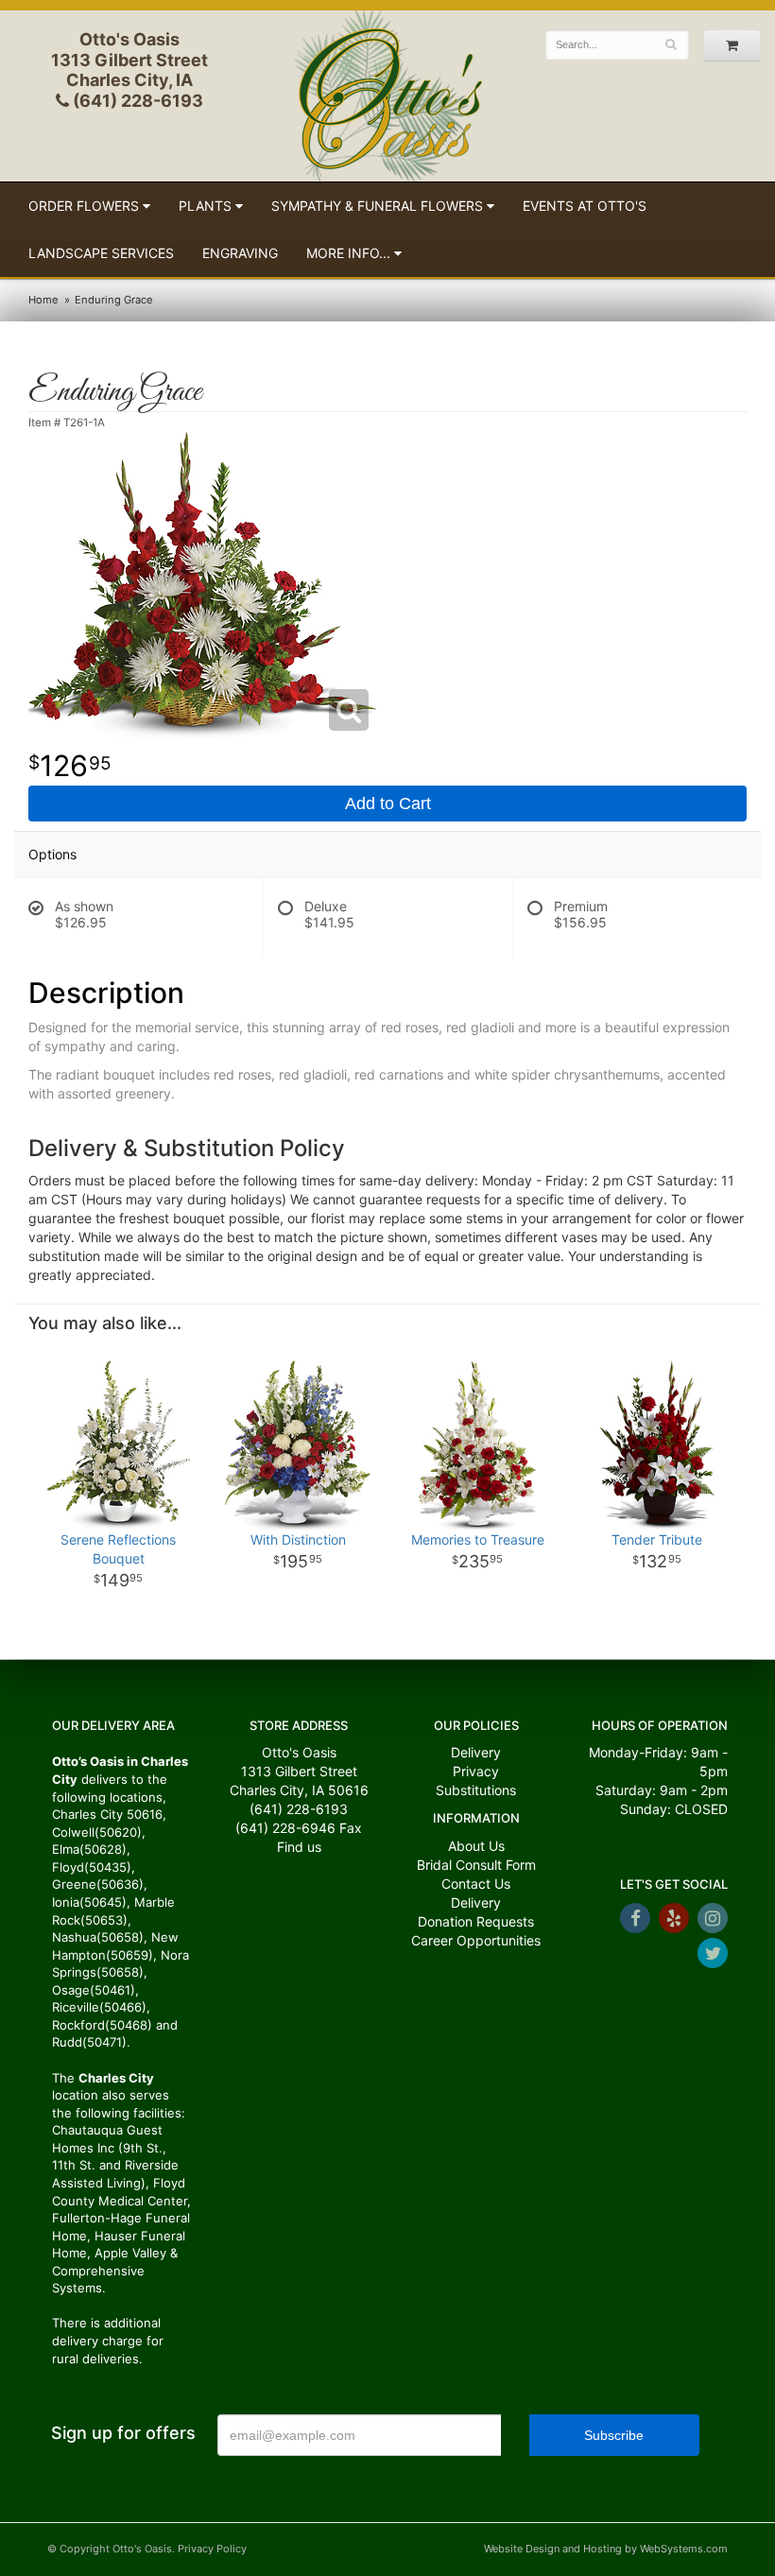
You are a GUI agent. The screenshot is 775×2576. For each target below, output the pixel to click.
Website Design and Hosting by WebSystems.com (606, 2549)
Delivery (476, 1752)
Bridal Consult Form (476, 1865)
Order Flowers (84, 206)
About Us (476, 1846)
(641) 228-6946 (285, 1828)
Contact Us (476, 1884)
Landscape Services (101, 253)
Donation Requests (476, 1921)
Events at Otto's (585, 206)
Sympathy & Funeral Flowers (377, 206)
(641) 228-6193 (136, 101)
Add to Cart (388, 804)
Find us (299, 1847)
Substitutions (476, 1790)
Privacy (476, 1771)
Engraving (240, 253)
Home (43, 300)
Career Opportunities (476, 1940)
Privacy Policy (212, 2549)
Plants (205, 206)
